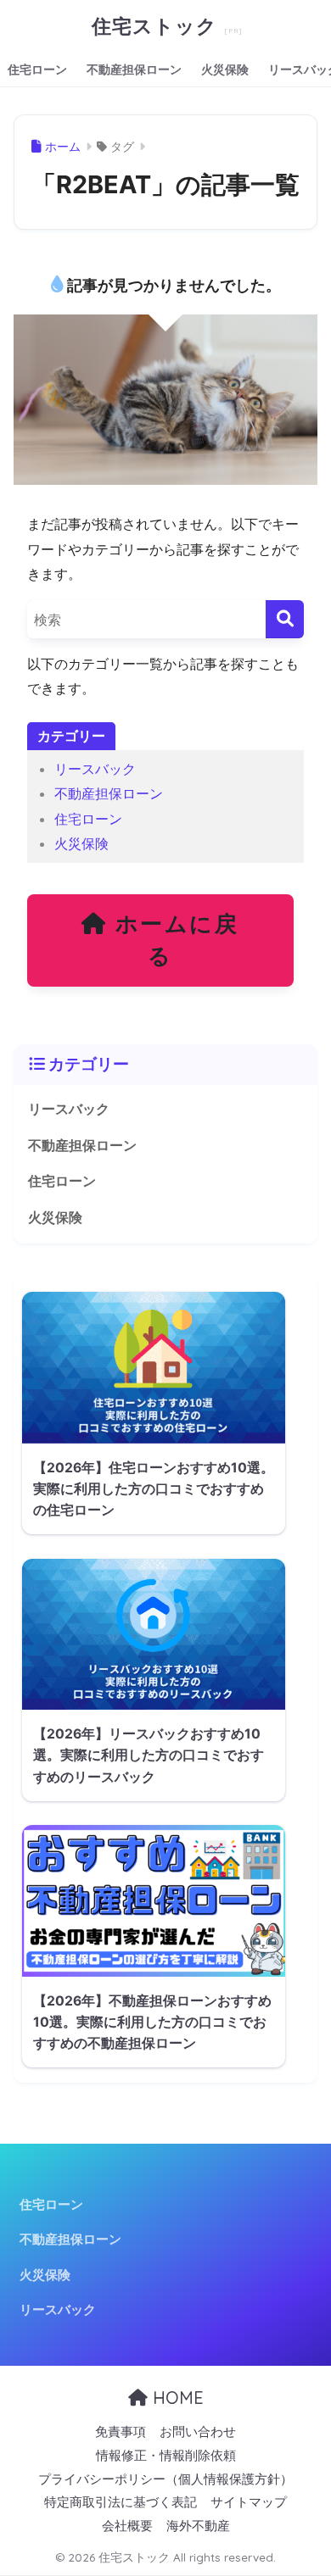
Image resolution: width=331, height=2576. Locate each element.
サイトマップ (249, 2502)
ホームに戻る (173, 940)
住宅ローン (37, 69)
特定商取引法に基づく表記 (121, 2502)
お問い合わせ (198, 2432)
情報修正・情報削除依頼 (166, 2456)
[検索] (285, 619)
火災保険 (225, 69)
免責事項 (121, 2432)
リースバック (95, 769)
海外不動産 (198, 2526)
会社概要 (127, 2526)
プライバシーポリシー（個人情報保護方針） (165, 2479)
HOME (176, 2398)
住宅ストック (158, 26)
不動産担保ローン (134, 69)
